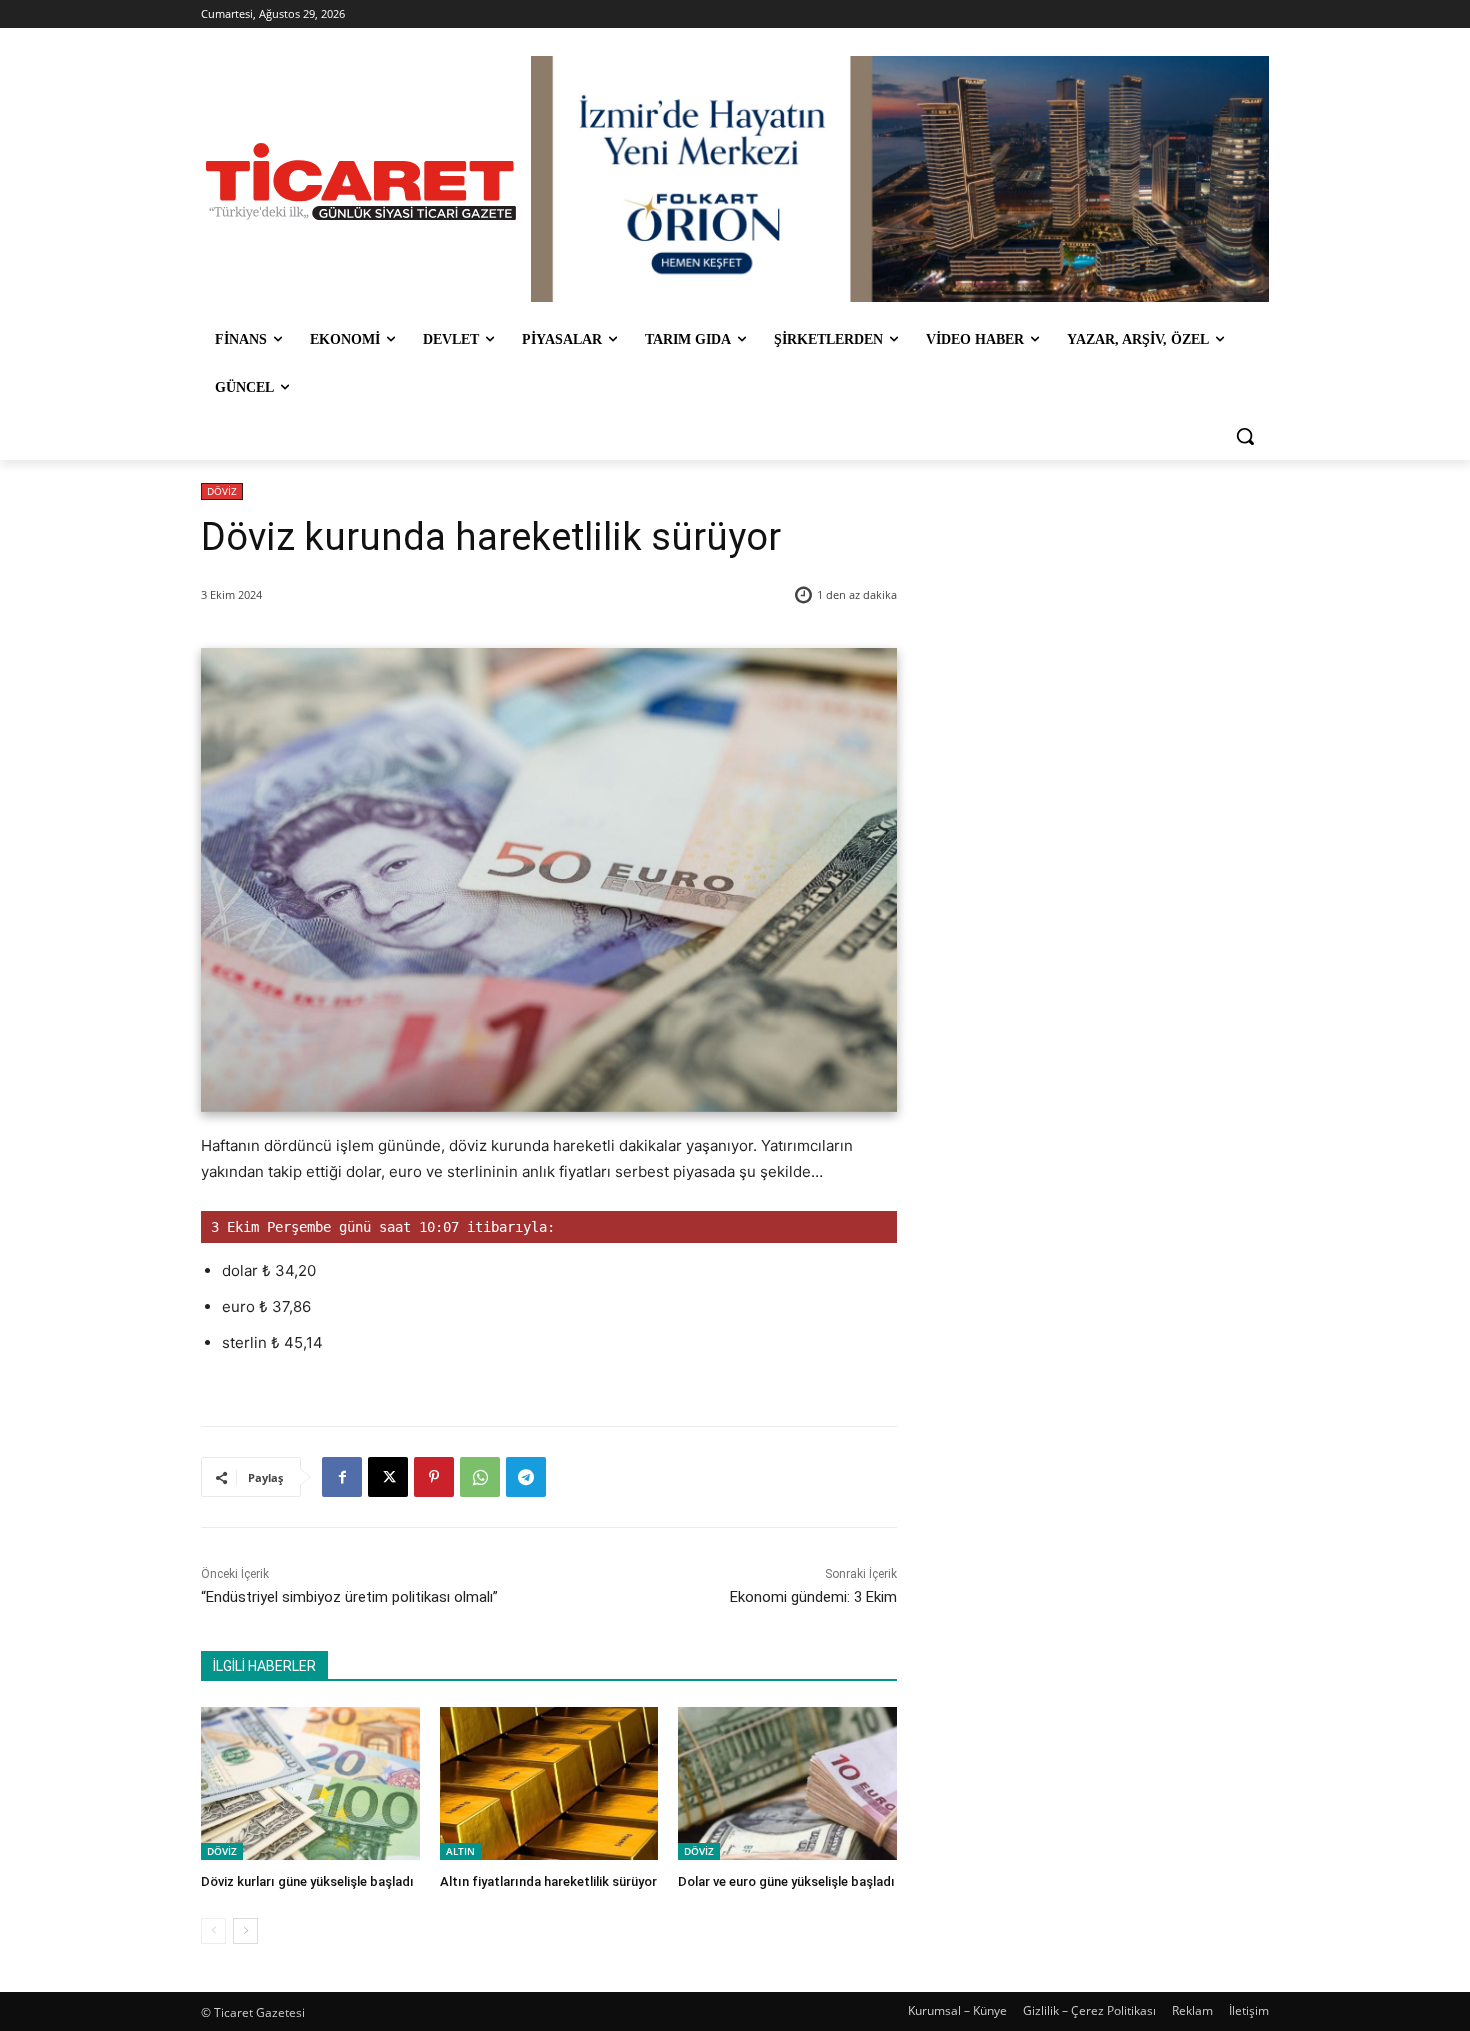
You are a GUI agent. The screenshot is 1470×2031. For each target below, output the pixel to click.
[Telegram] (526, 1477)
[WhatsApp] (480, 1477)
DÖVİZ (222, 491)
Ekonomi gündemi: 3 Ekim (813, 1597)
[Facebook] (342, 1477)
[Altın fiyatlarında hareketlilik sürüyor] (549, 1783)
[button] (1245, 436)
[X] (388, 1477)
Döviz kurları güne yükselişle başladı (307, 1881)
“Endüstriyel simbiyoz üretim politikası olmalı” (349, 1597)
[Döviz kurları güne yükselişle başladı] (310, 1783)
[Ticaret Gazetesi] (361, 181)
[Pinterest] (434, 1477)
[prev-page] (213, 1931)
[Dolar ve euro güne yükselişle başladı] (787, 1783)
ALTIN (460, 1851)
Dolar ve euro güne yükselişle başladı (786, 1881)
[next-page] (245, 1931)
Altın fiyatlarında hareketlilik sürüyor (548, 1881)
